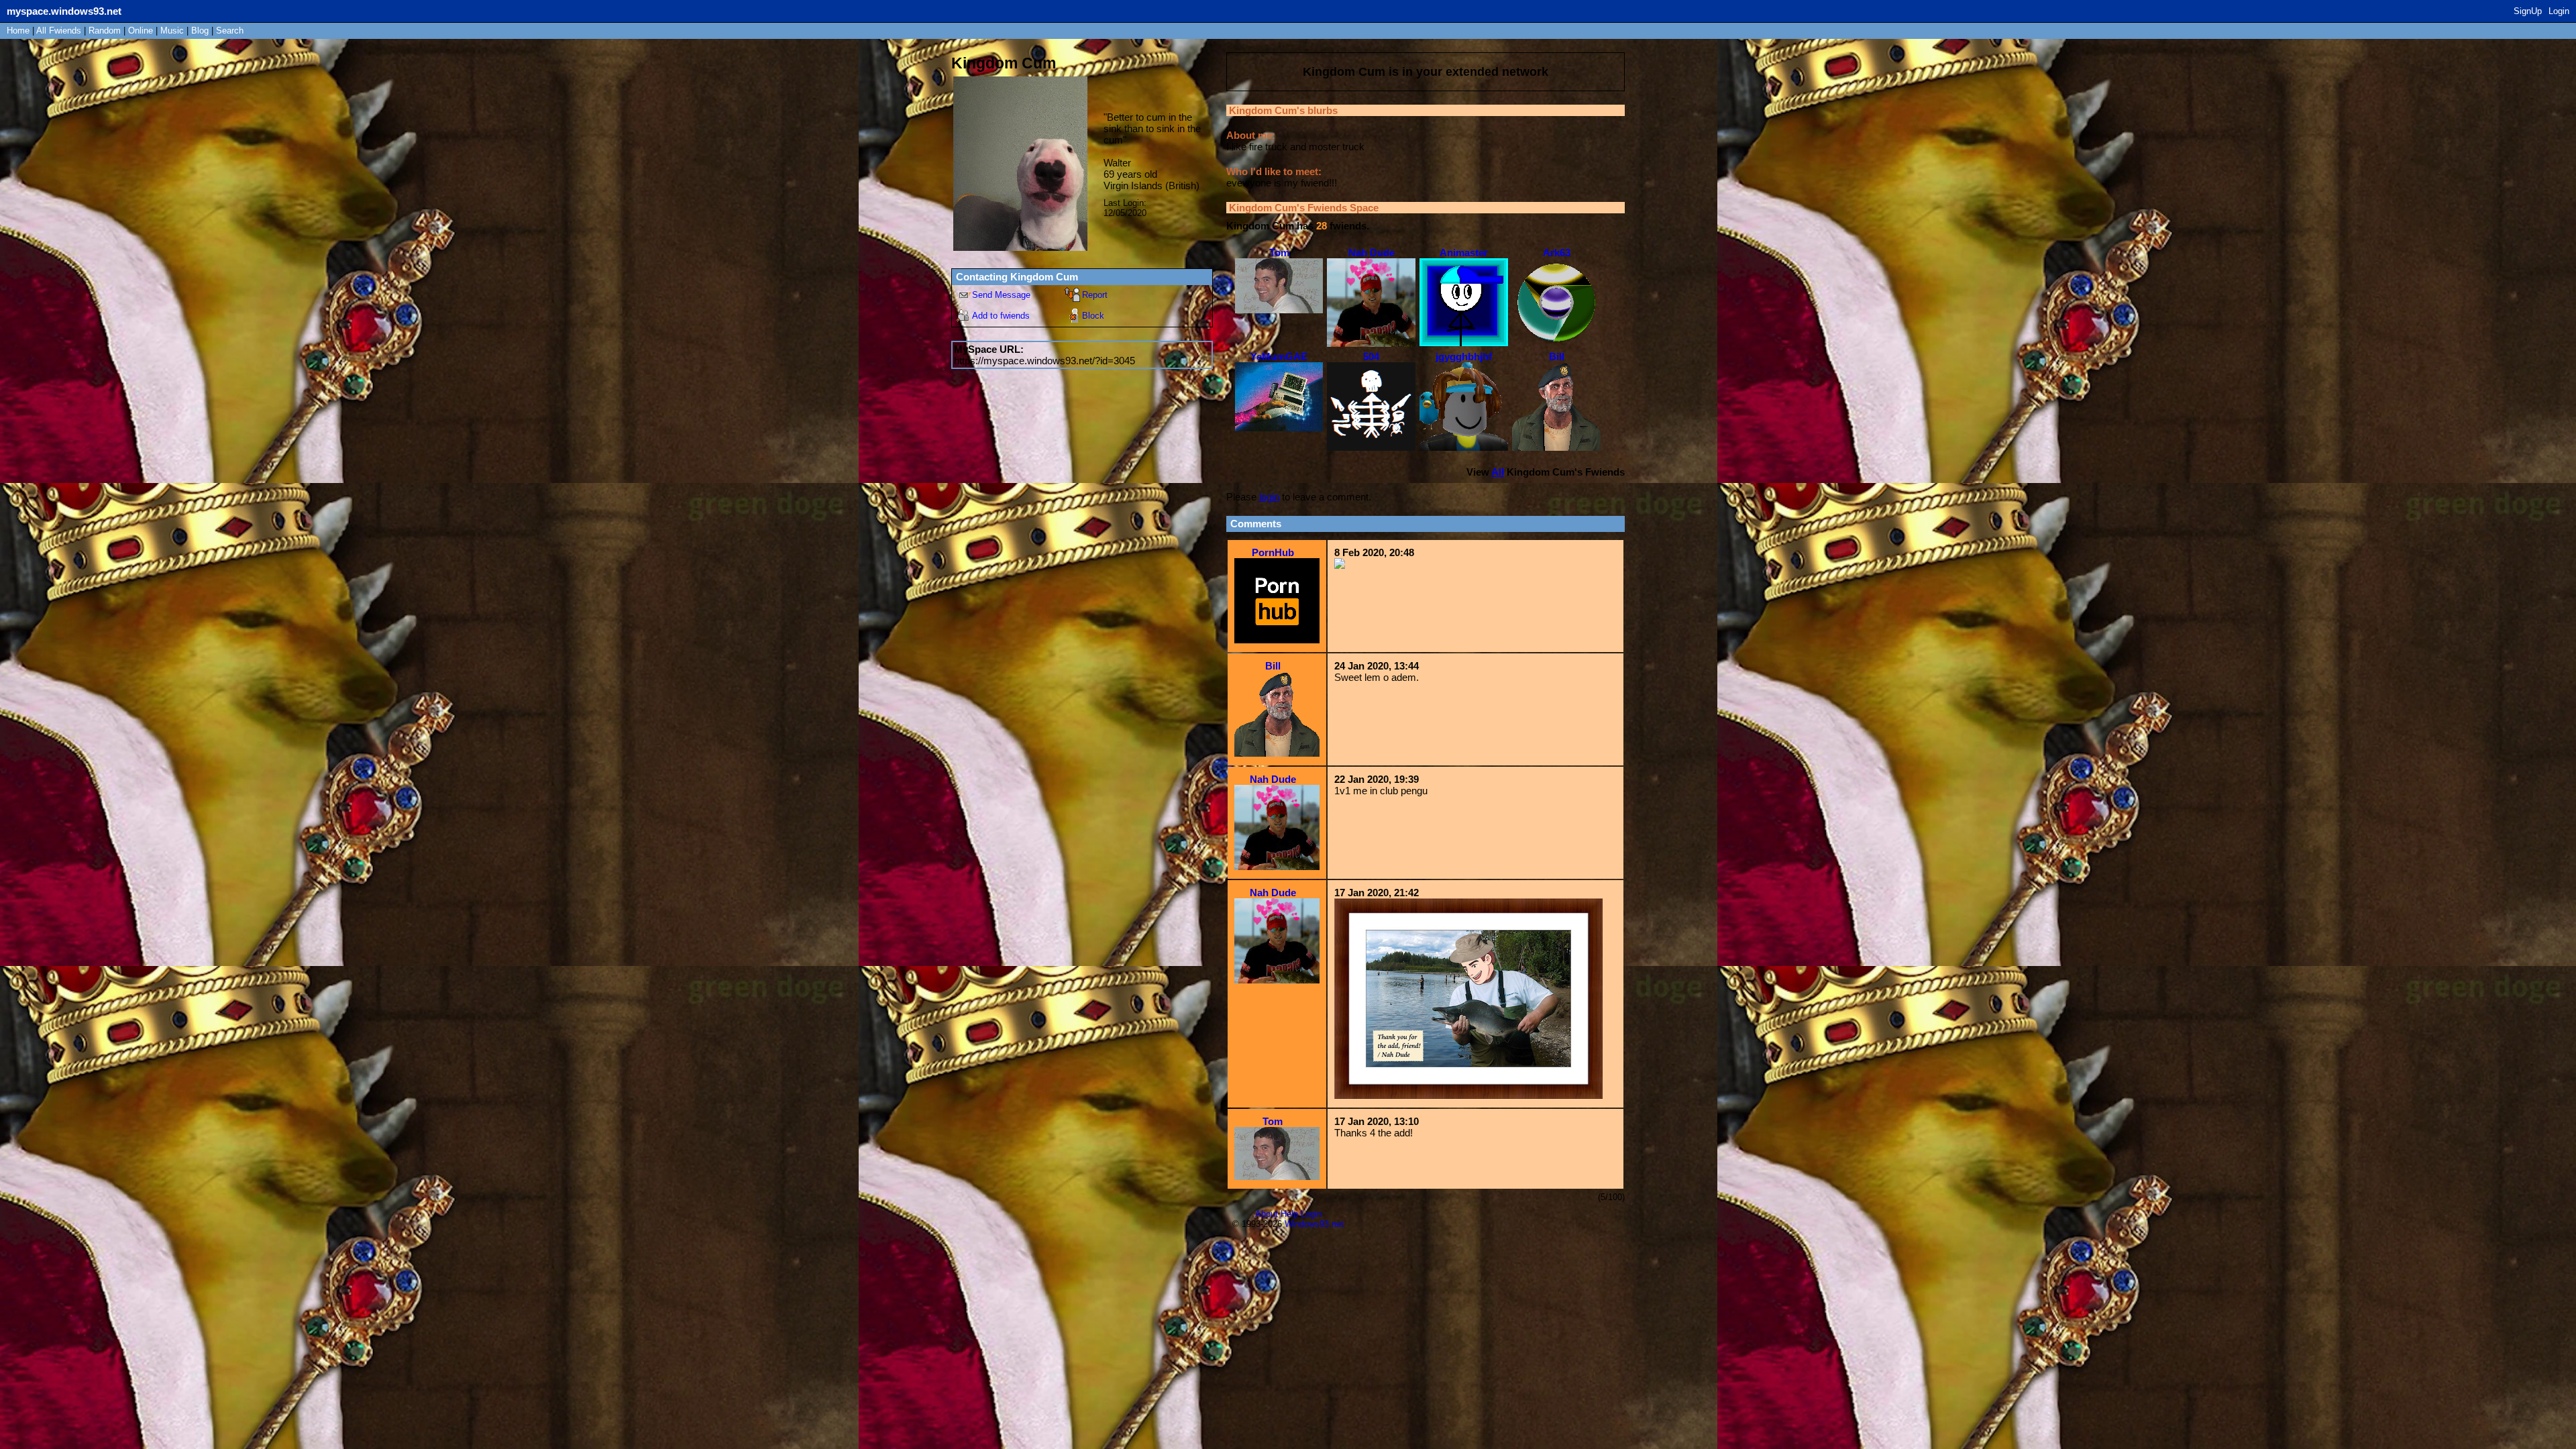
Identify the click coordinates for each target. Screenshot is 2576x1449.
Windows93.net (1314, 1224)
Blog (200, 31)
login (1269, 497)
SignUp (2528, 11)
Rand (105, 31)
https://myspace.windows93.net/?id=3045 (1044, 361)
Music (172, 31)
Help (1289, 1214)
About (1267, 1214)
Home (18, 31)
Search (230, 31)
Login (2559, 11)
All (59, 31)
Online (141, 31)
